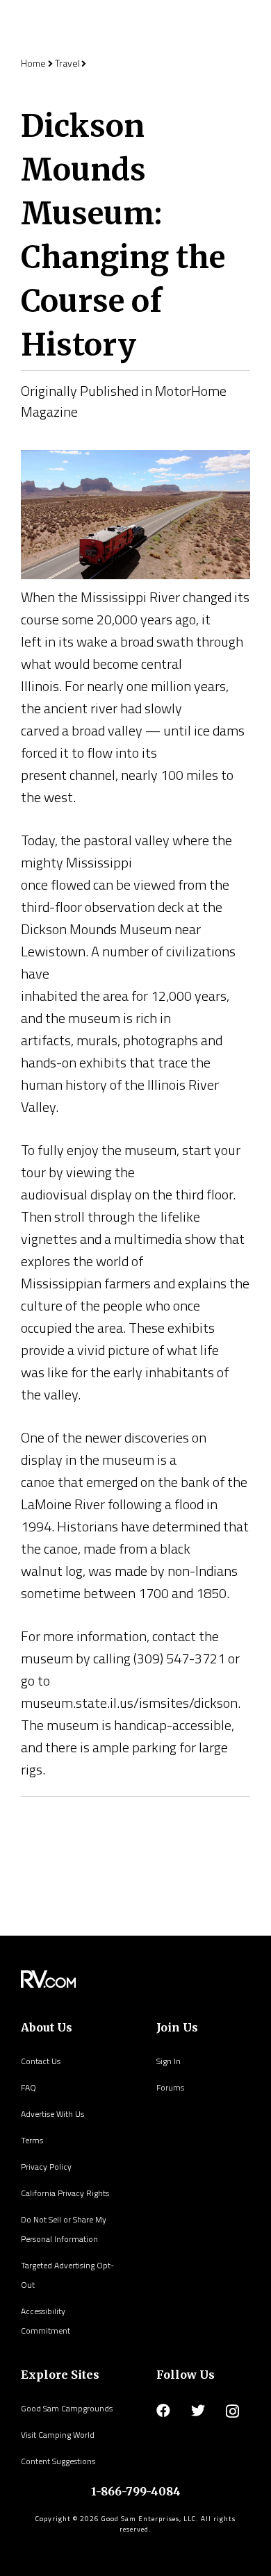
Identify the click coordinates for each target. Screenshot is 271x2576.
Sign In (169, 2061)
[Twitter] (198, 2411)
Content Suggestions (58, 2461)
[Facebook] (163, 2411)
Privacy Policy (46, 2167)
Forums (170, 2087)
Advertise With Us (52, 2114)
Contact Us (41, 2061)
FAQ (28, 2087)
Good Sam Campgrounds (67, 2408)
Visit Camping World (58, 2435)
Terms (32, 2140)
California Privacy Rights (65, 2193)
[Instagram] (232, 2411)
